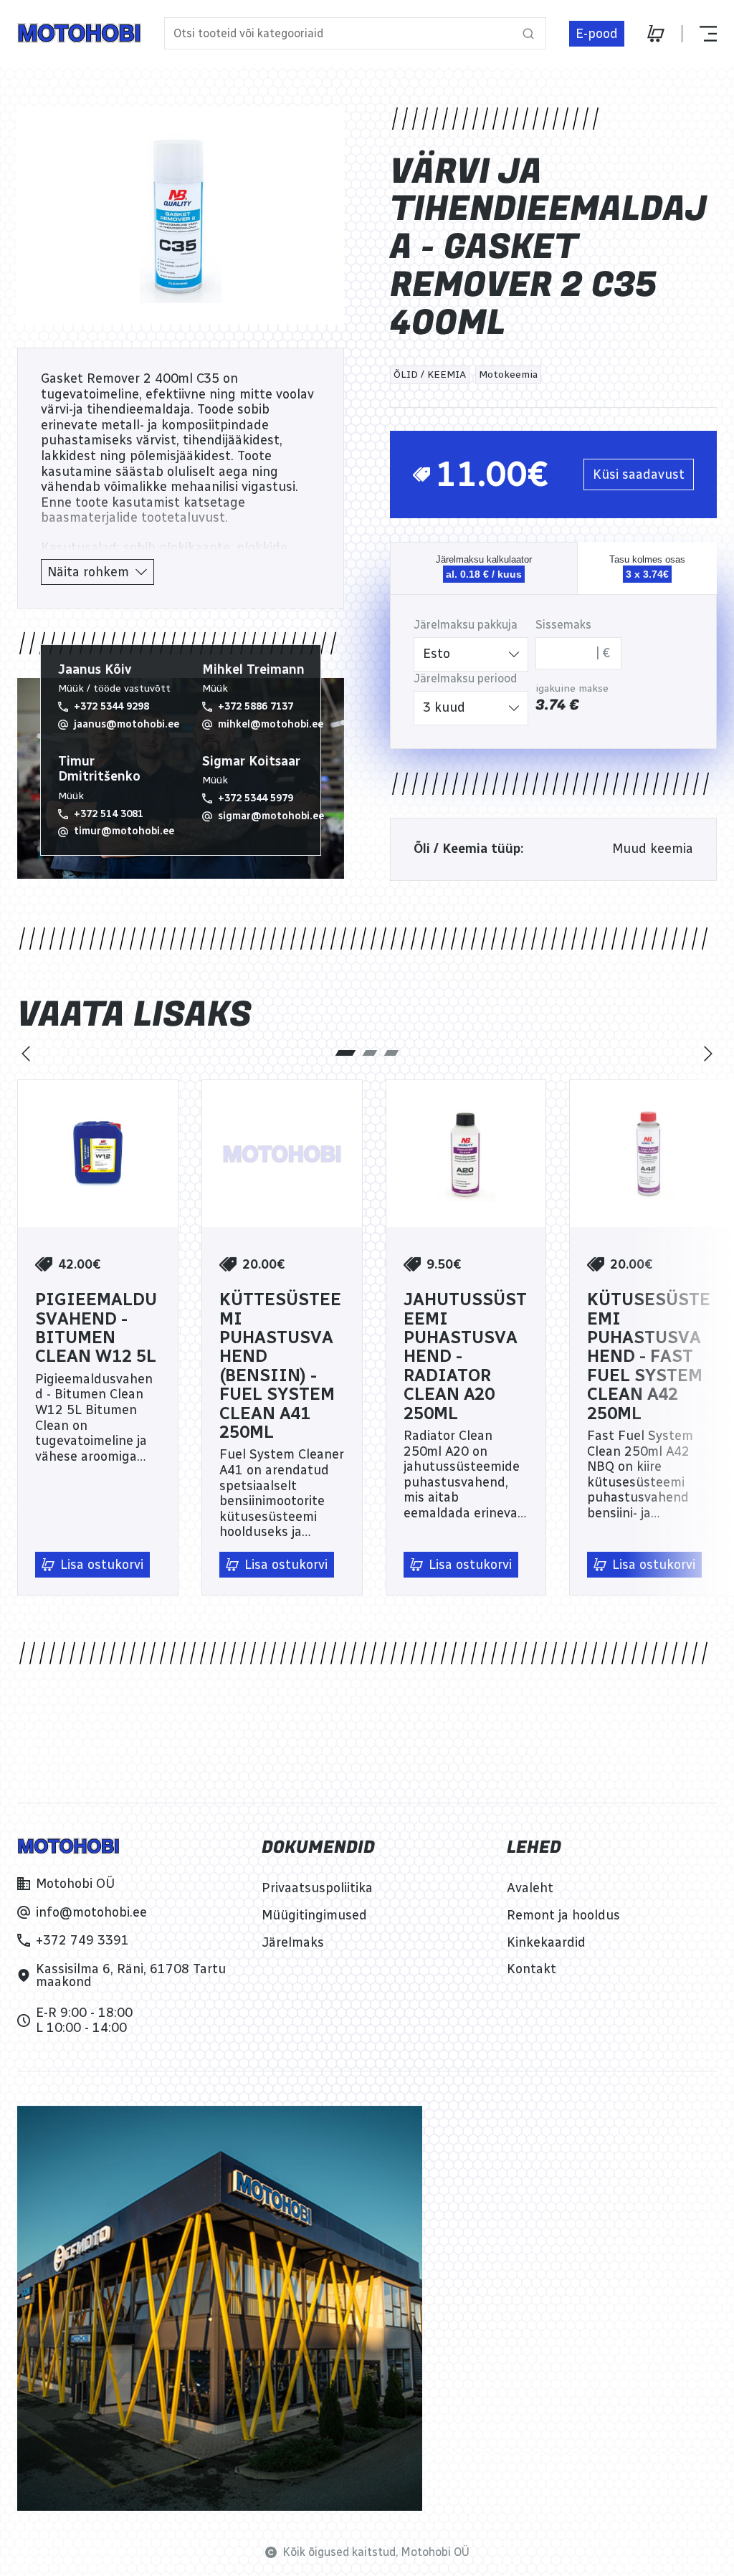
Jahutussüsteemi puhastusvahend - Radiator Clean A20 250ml (465, 1356)
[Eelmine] (26, 1054)
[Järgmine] (708, 1054)
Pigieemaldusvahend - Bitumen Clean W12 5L (96, 1328)
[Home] (79, 33)
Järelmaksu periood (465, 678)
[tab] (346, 1053)
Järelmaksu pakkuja (466, 625)
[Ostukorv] (656, 34)
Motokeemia (508, 375)
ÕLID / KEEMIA (430, 375)
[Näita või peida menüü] (699, 34)
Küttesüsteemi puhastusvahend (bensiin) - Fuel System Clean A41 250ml (280, 1366)
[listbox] (471, 654)
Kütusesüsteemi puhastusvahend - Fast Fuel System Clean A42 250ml (649, 1356)
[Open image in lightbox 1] (181, 216)
